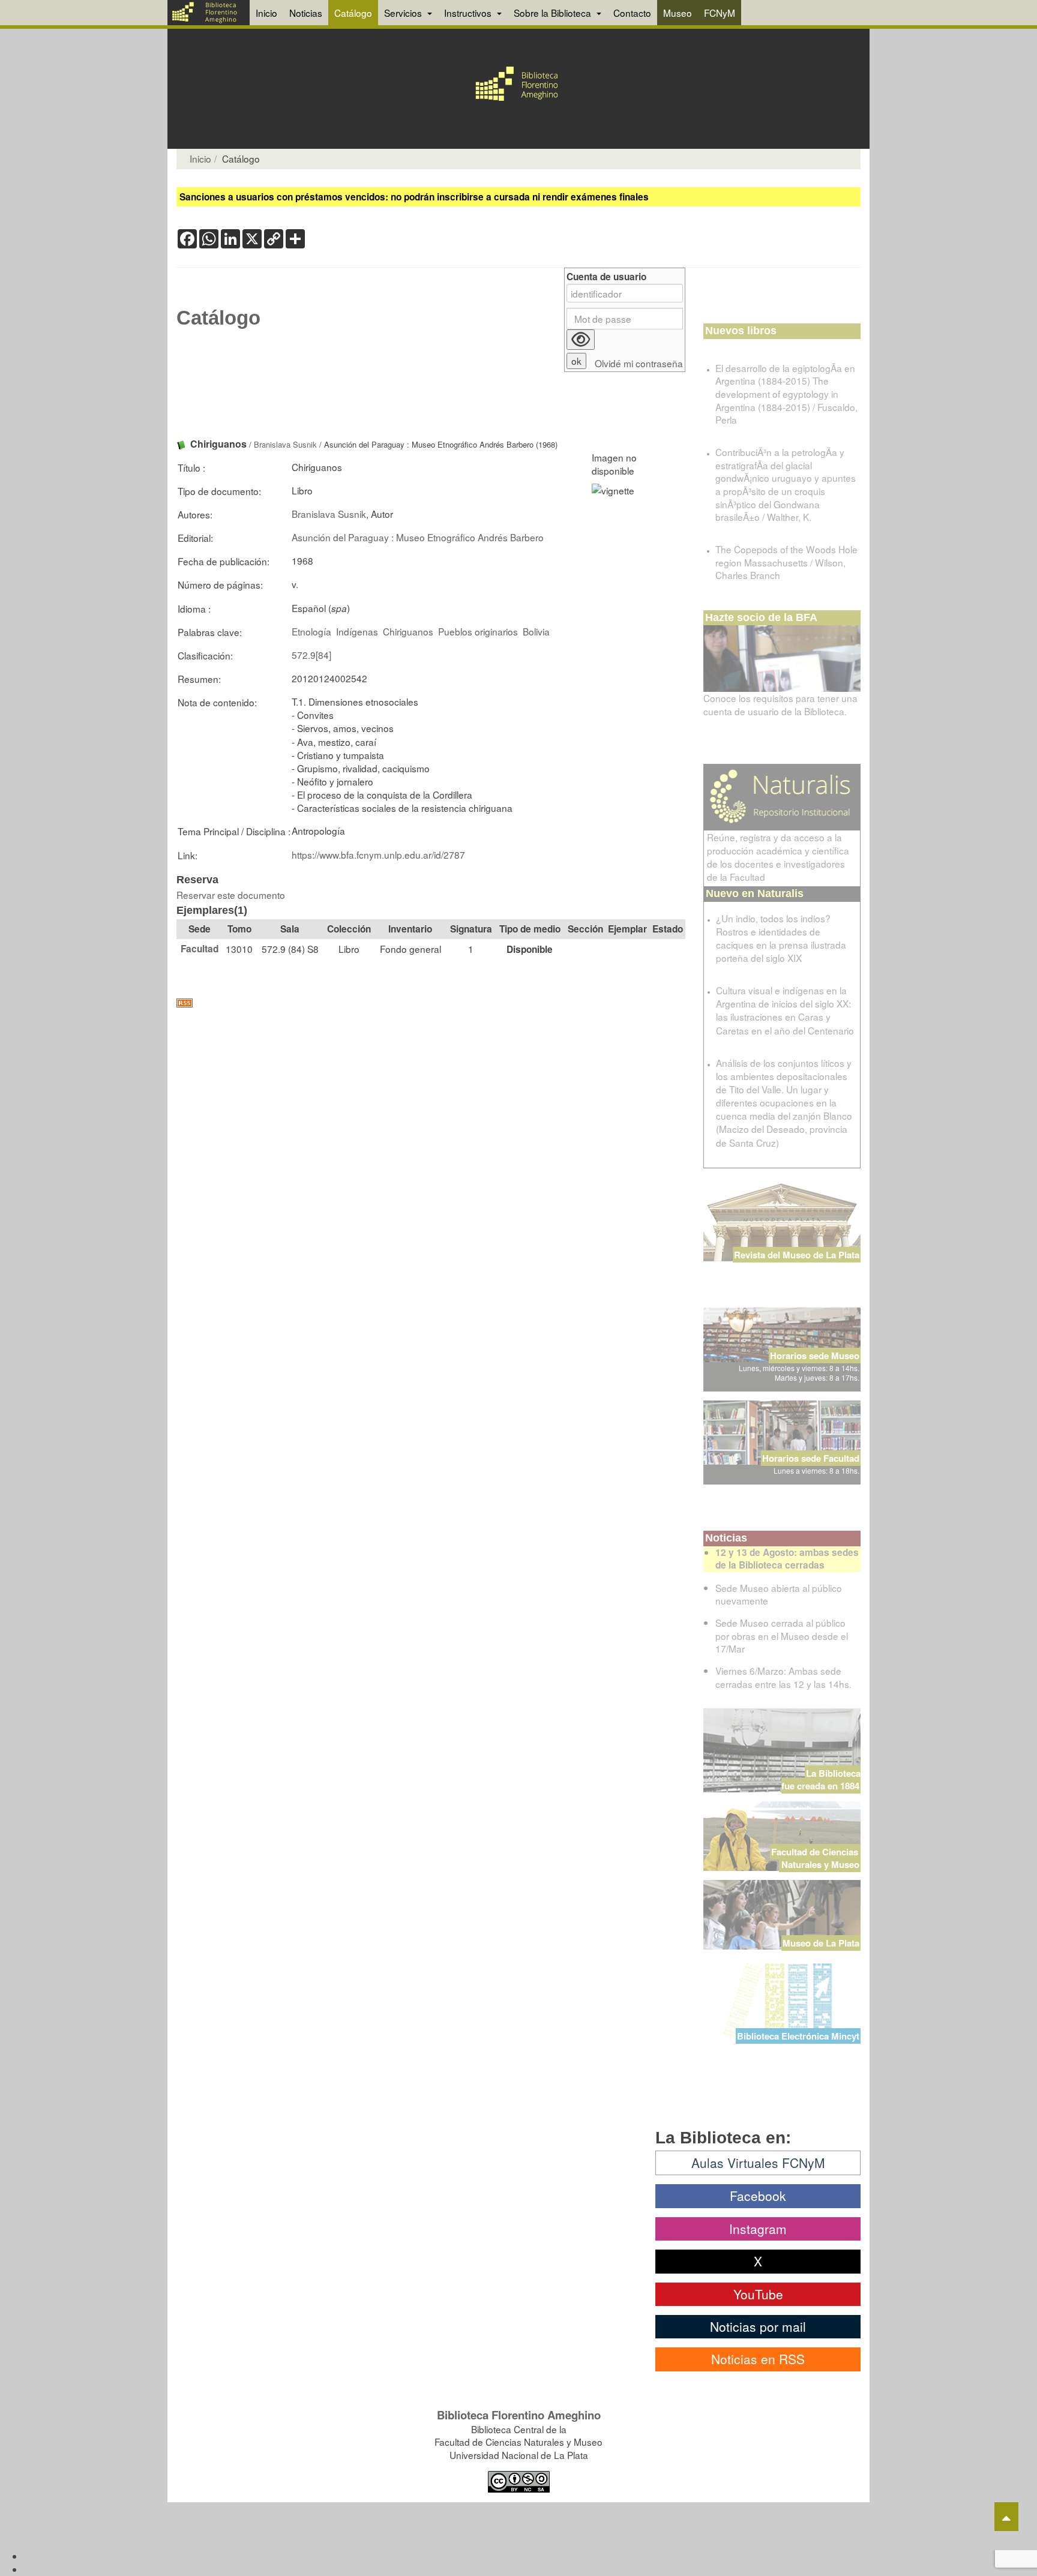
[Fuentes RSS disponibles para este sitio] (431, 1003)
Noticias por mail (758, 2326)
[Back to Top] (1006, 2517)
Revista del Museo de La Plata (797, 1255)
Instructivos (469, 13)
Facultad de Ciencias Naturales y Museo (816, 1858)
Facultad (200, 949)
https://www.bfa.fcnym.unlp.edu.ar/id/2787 (378, 854)
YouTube (758, 2294)
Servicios (404, 13)
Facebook (758, 2196)
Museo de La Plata (821, 1943)
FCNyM (720, 13)
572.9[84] (311, 655)
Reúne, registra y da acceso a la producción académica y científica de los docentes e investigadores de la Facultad (778, 857)
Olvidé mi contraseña (639, 363)
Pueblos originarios (478, 631)
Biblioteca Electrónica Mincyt (798, 2036)
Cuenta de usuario (606, 277)
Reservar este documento (231, 895)
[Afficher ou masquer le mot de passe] (581, 340)
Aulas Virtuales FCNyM (758, 2163)
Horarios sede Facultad (811, 1458)
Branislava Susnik (285, 444)
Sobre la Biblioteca (554, 13)
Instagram (758, 2229)
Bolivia (536, 631)
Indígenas (357, 631)
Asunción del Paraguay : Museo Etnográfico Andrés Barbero (418, 537)
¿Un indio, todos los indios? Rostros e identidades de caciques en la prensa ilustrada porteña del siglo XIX (781, 938)
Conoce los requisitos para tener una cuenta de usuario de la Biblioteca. (780, 704)
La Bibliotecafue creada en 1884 (821, 1779)
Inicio (266, 13)
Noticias (306, 13)
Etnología (311, 631)
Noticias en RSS (758, 2359)
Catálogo (353, 13)
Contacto (632, 13)
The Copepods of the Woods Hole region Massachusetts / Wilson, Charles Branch (786, 562)
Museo (678, 13)
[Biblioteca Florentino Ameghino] (209, 13)
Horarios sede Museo (815, 1356)
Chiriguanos (408, 631)
